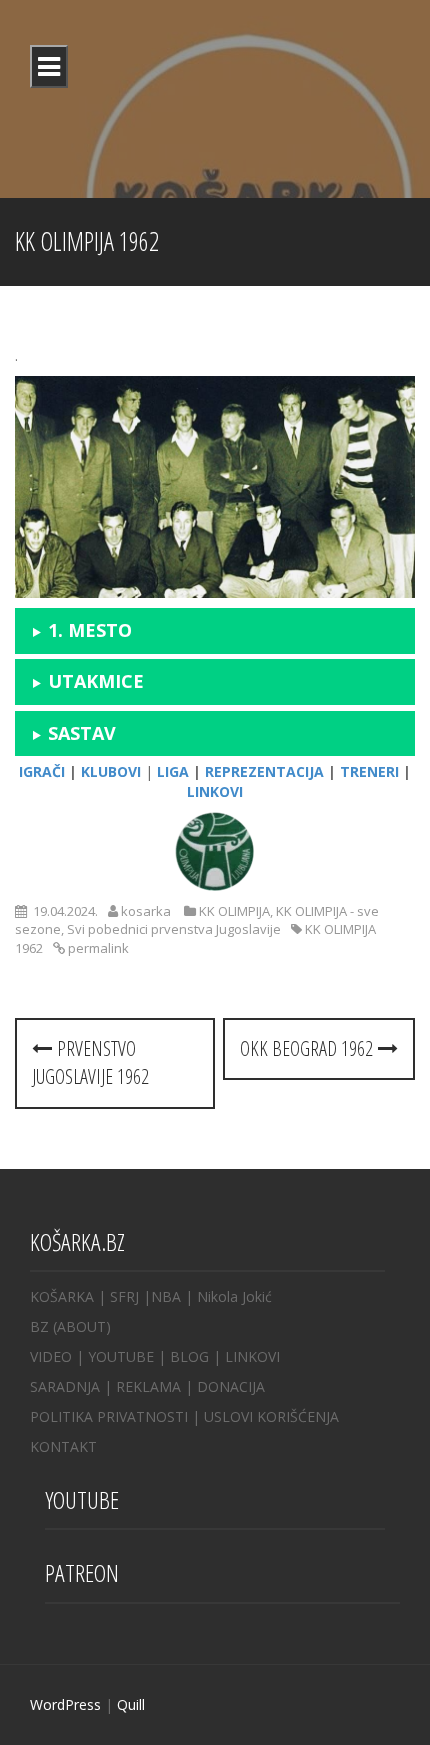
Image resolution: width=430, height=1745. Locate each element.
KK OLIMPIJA (234, 911)
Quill (131, 1704)
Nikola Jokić (234, 1296)
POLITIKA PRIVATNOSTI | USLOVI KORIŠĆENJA (184, 1416)
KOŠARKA (62, 1296)
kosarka (146, 911)
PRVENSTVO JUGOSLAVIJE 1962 (90, 1063)
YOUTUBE (121, 1356)
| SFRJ (118, 1296)
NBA (166, 1296)
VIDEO (51, 1356)
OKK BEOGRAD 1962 (309, 1048)
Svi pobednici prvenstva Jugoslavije (174, 929)
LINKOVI (252, 1356)
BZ (39, 1326)
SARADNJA (65, 1386)
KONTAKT (63, 1446)
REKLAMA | (156, 1386)
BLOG (189, 1356)
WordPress (65, 1704)
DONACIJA (231, 1386)
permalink (97, 948)
